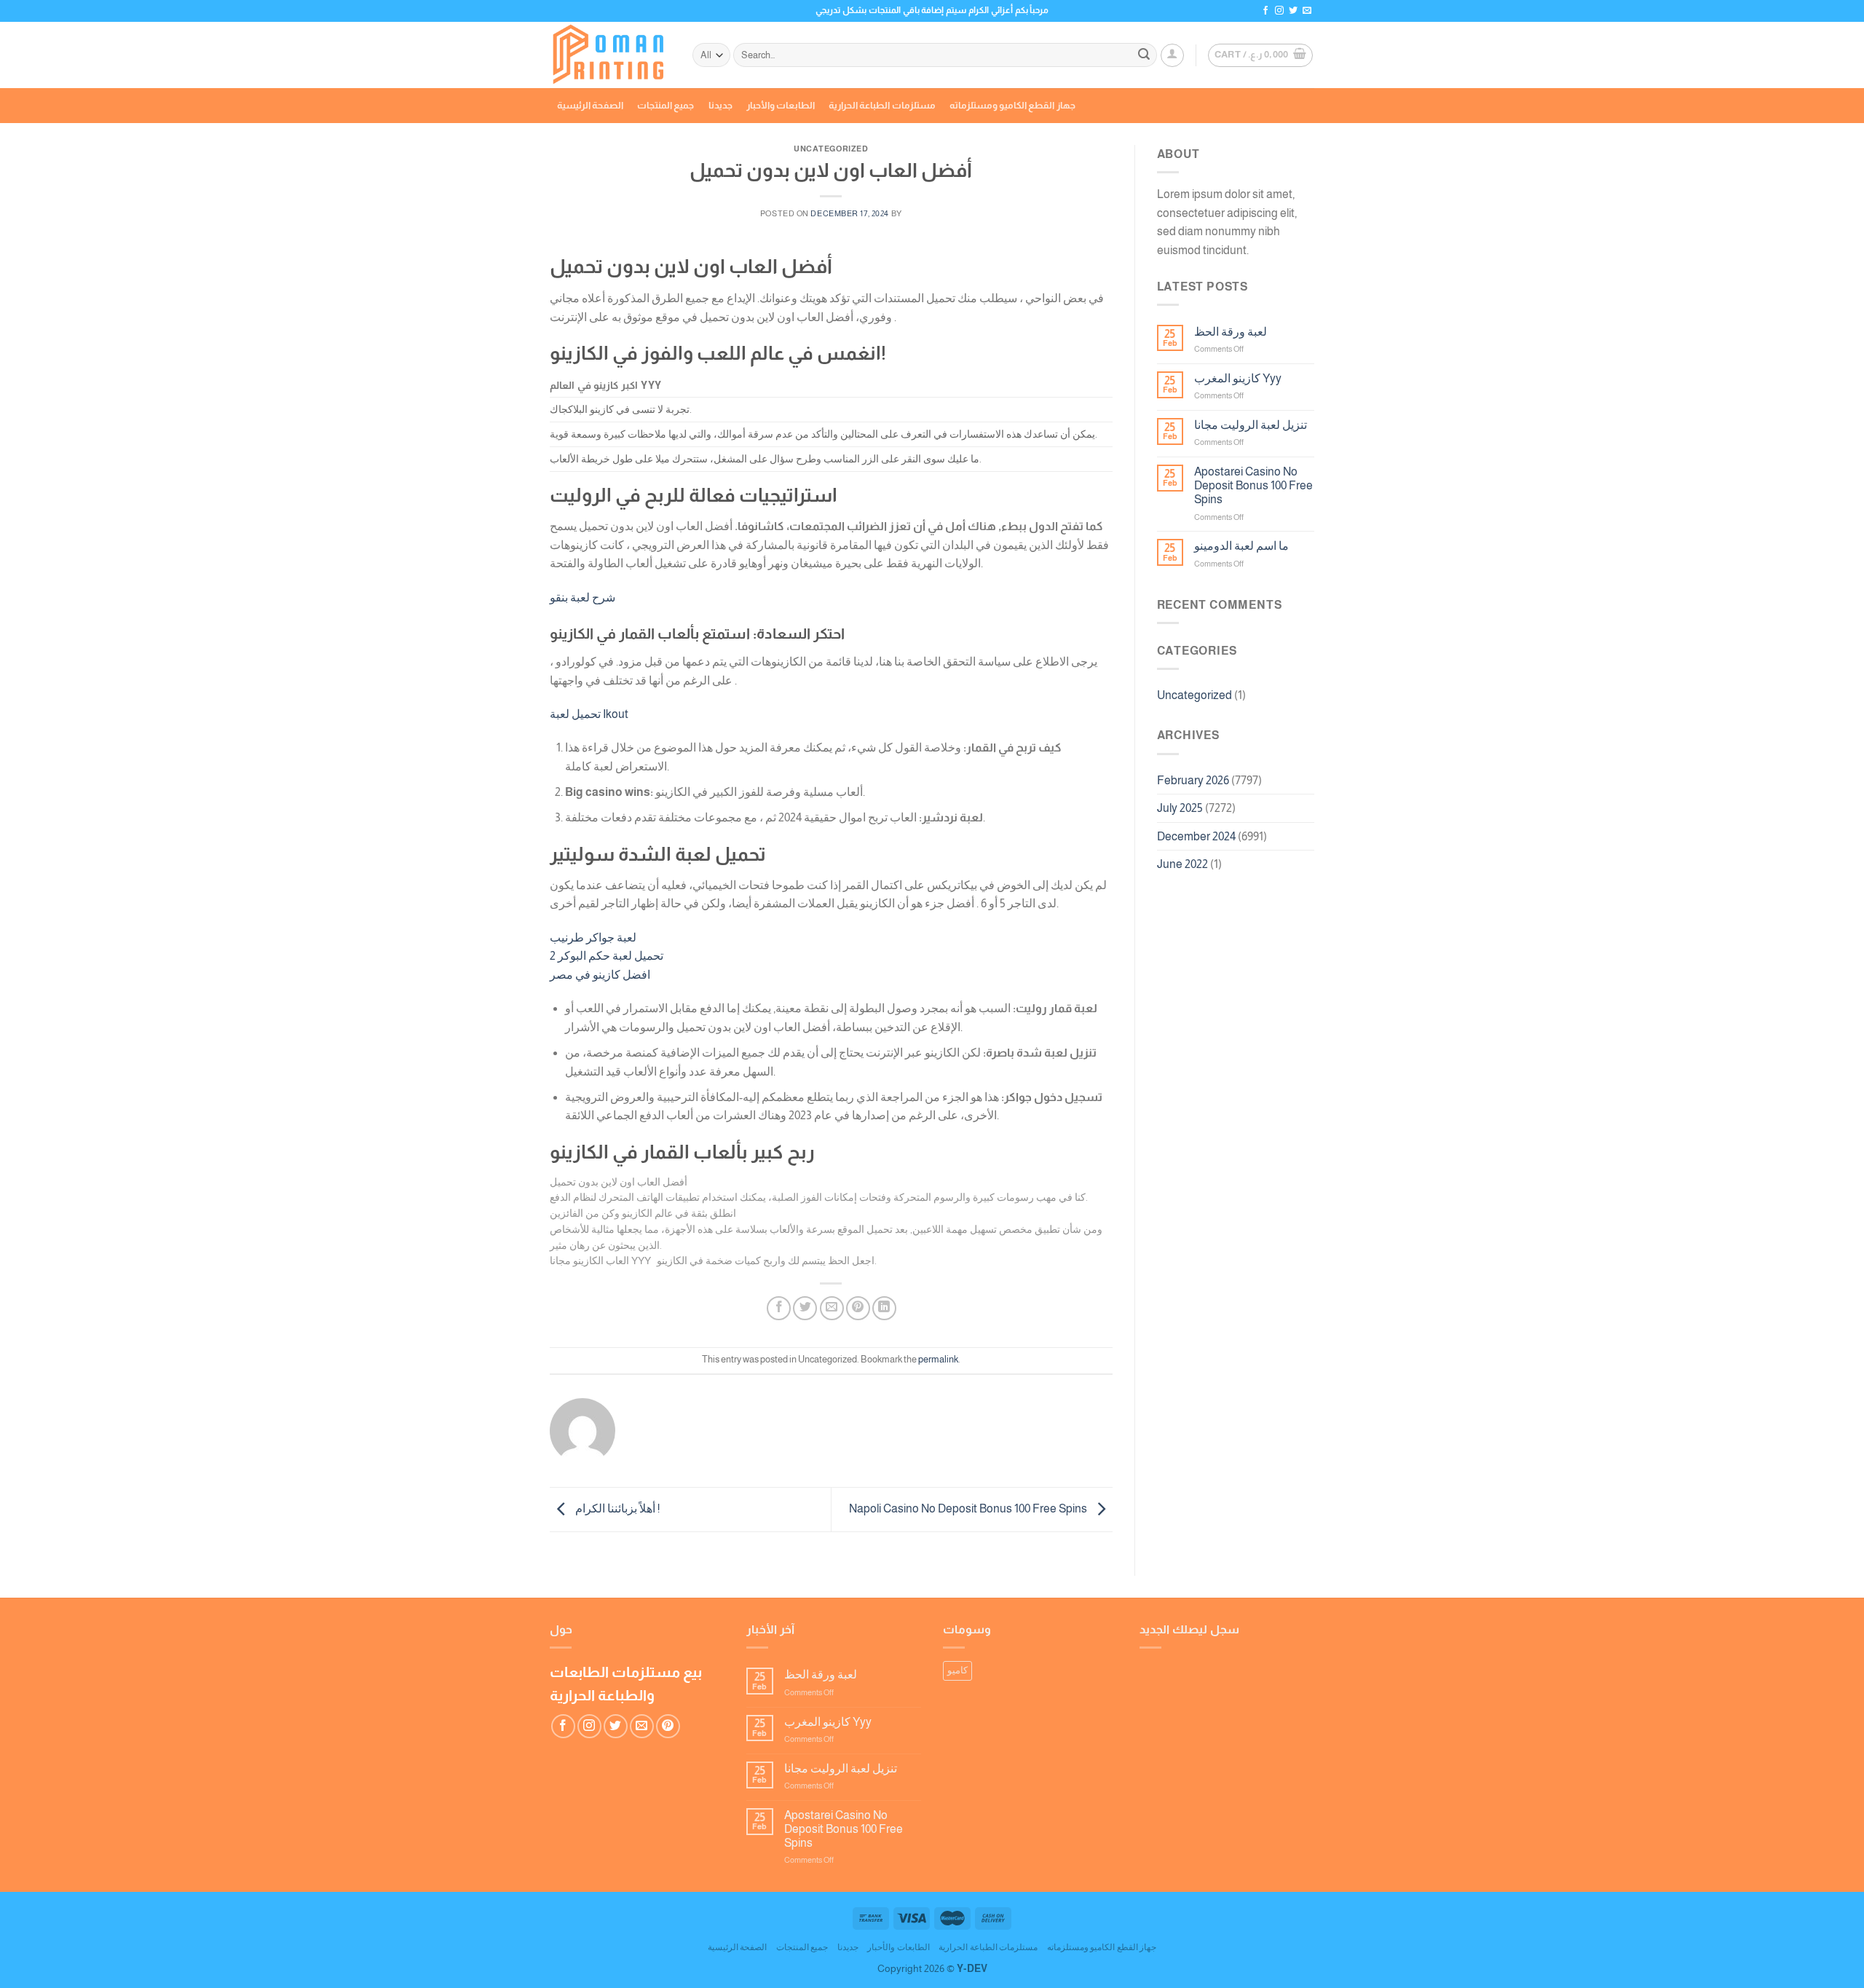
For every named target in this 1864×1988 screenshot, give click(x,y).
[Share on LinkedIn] (884, 1308)
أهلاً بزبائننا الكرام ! (616, 1508)
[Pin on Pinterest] (858, 1308)
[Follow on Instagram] (1279, 11)
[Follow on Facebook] (1265, 11)
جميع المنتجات (666, 105)
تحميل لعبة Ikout (589, 714)
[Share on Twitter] (805, 1308)
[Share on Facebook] (779, 1308)
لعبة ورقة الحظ (1231, 332)
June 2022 (1182, 864)
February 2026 (1193, 780)
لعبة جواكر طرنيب (593, 938)
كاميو (957, 1670)
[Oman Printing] (610, 55)
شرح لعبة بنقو (582, 597)
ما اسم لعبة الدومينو (1241, 546)
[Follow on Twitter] (1293, 11)
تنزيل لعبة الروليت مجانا (1251, 425)
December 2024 (1196, 836)
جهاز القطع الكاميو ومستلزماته (1012, 105)
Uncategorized (1194, 695)
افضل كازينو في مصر (600, 975)
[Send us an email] (1307, 11)
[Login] (1172, 55)
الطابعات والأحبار (781, 105)
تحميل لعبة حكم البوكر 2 (607, 956)
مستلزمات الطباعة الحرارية (882, 105)
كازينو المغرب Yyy (1238, 378)
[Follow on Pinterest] (668, 1726)
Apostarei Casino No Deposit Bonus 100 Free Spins (1253, 485)
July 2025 (1180, 808)
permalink (938, 1359)
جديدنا (720, 105)
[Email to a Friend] (832, 1308)
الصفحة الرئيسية (590, 105)
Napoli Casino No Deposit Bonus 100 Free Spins (969, 1508)
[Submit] (1144, 55)
